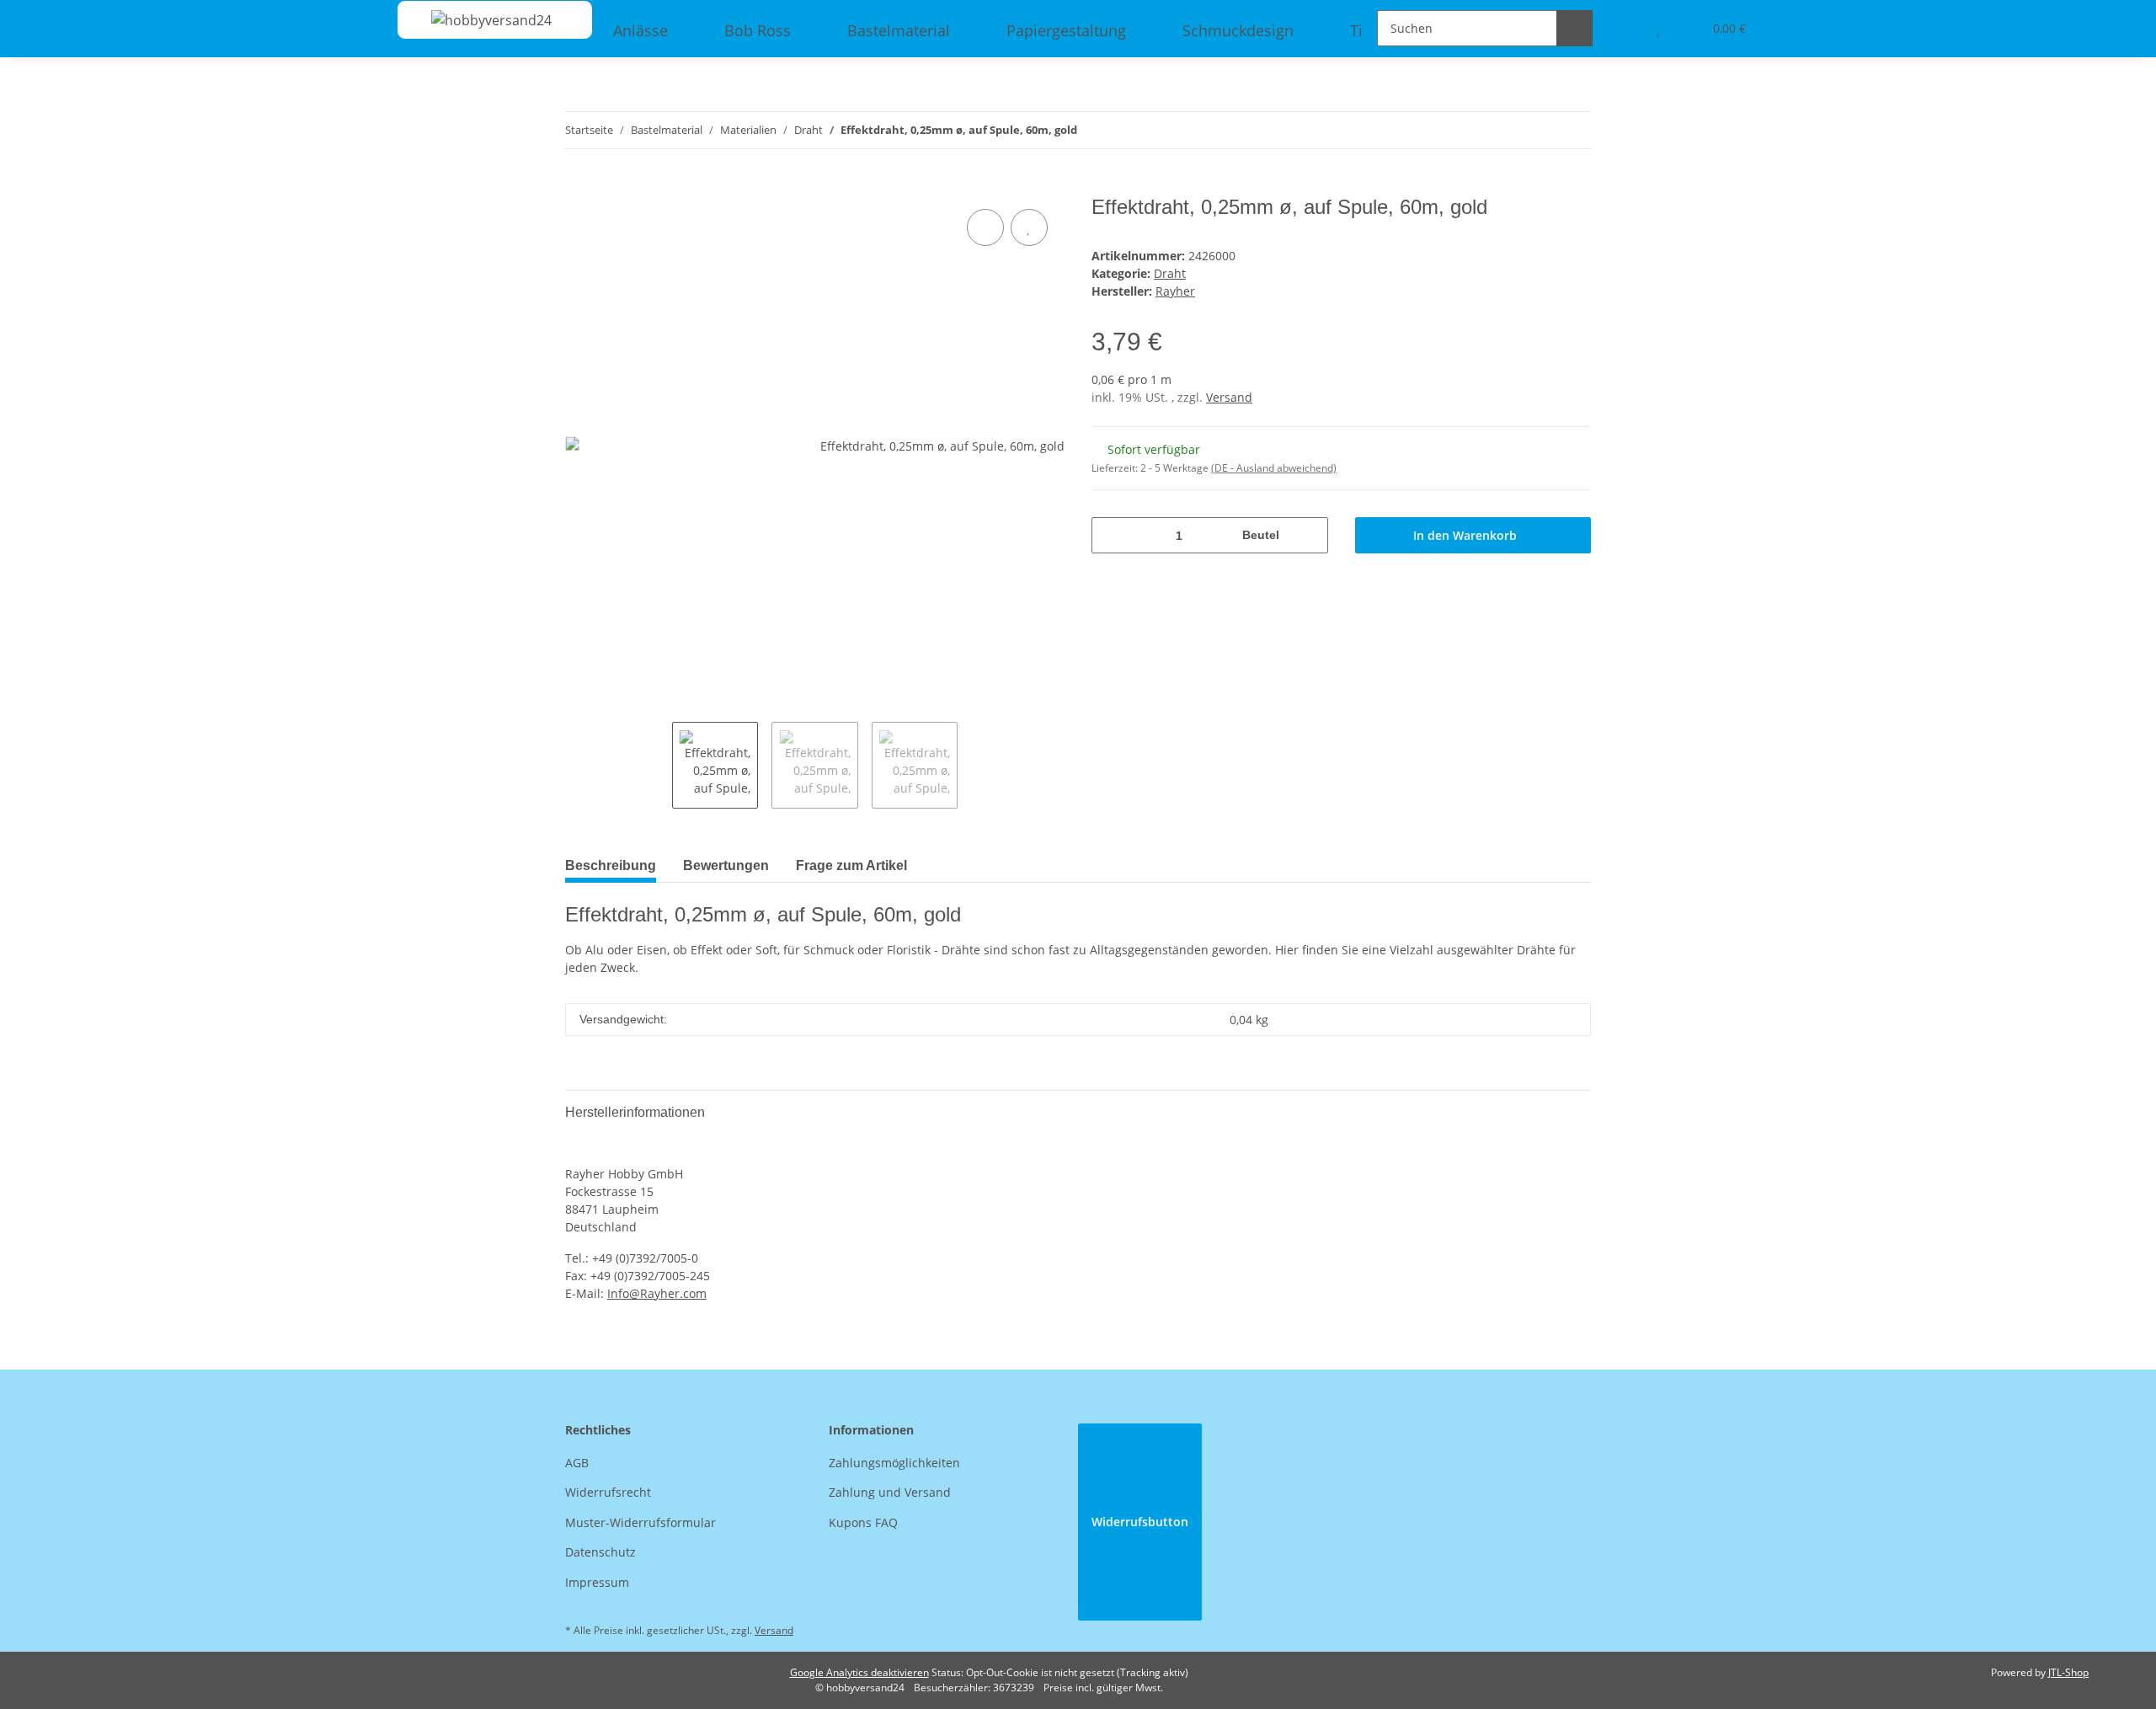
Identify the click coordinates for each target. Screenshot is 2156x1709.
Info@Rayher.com (657, 1293)
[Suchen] (1574, 28)
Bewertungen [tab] (726, 865)
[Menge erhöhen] (1309, 535)
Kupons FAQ (863, 1522)
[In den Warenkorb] (579, 186)
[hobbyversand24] (475, 20)
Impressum (597, 1582)
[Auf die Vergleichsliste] (985, 227)
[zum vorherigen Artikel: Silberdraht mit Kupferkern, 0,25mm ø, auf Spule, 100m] (1537, 130)
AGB (577, 1463)
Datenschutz (600, 1552)
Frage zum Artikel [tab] (851, 865)
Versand (1229, 397)
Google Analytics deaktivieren (859, 1672)
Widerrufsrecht (608, 1492)
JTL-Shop (2068, 1672)
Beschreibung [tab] (611, 865)
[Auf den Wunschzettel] (1029, 227)
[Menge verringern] (1110, 535)
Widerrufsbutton (1140, 1522)
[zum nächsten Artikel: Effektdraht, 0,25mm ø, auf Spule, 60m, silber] (1573, 130)
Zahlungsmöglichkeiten (894, 1463)
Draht (1170, 273)
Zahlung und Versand (890, 1492)
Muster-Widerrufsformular (640, 1522)
